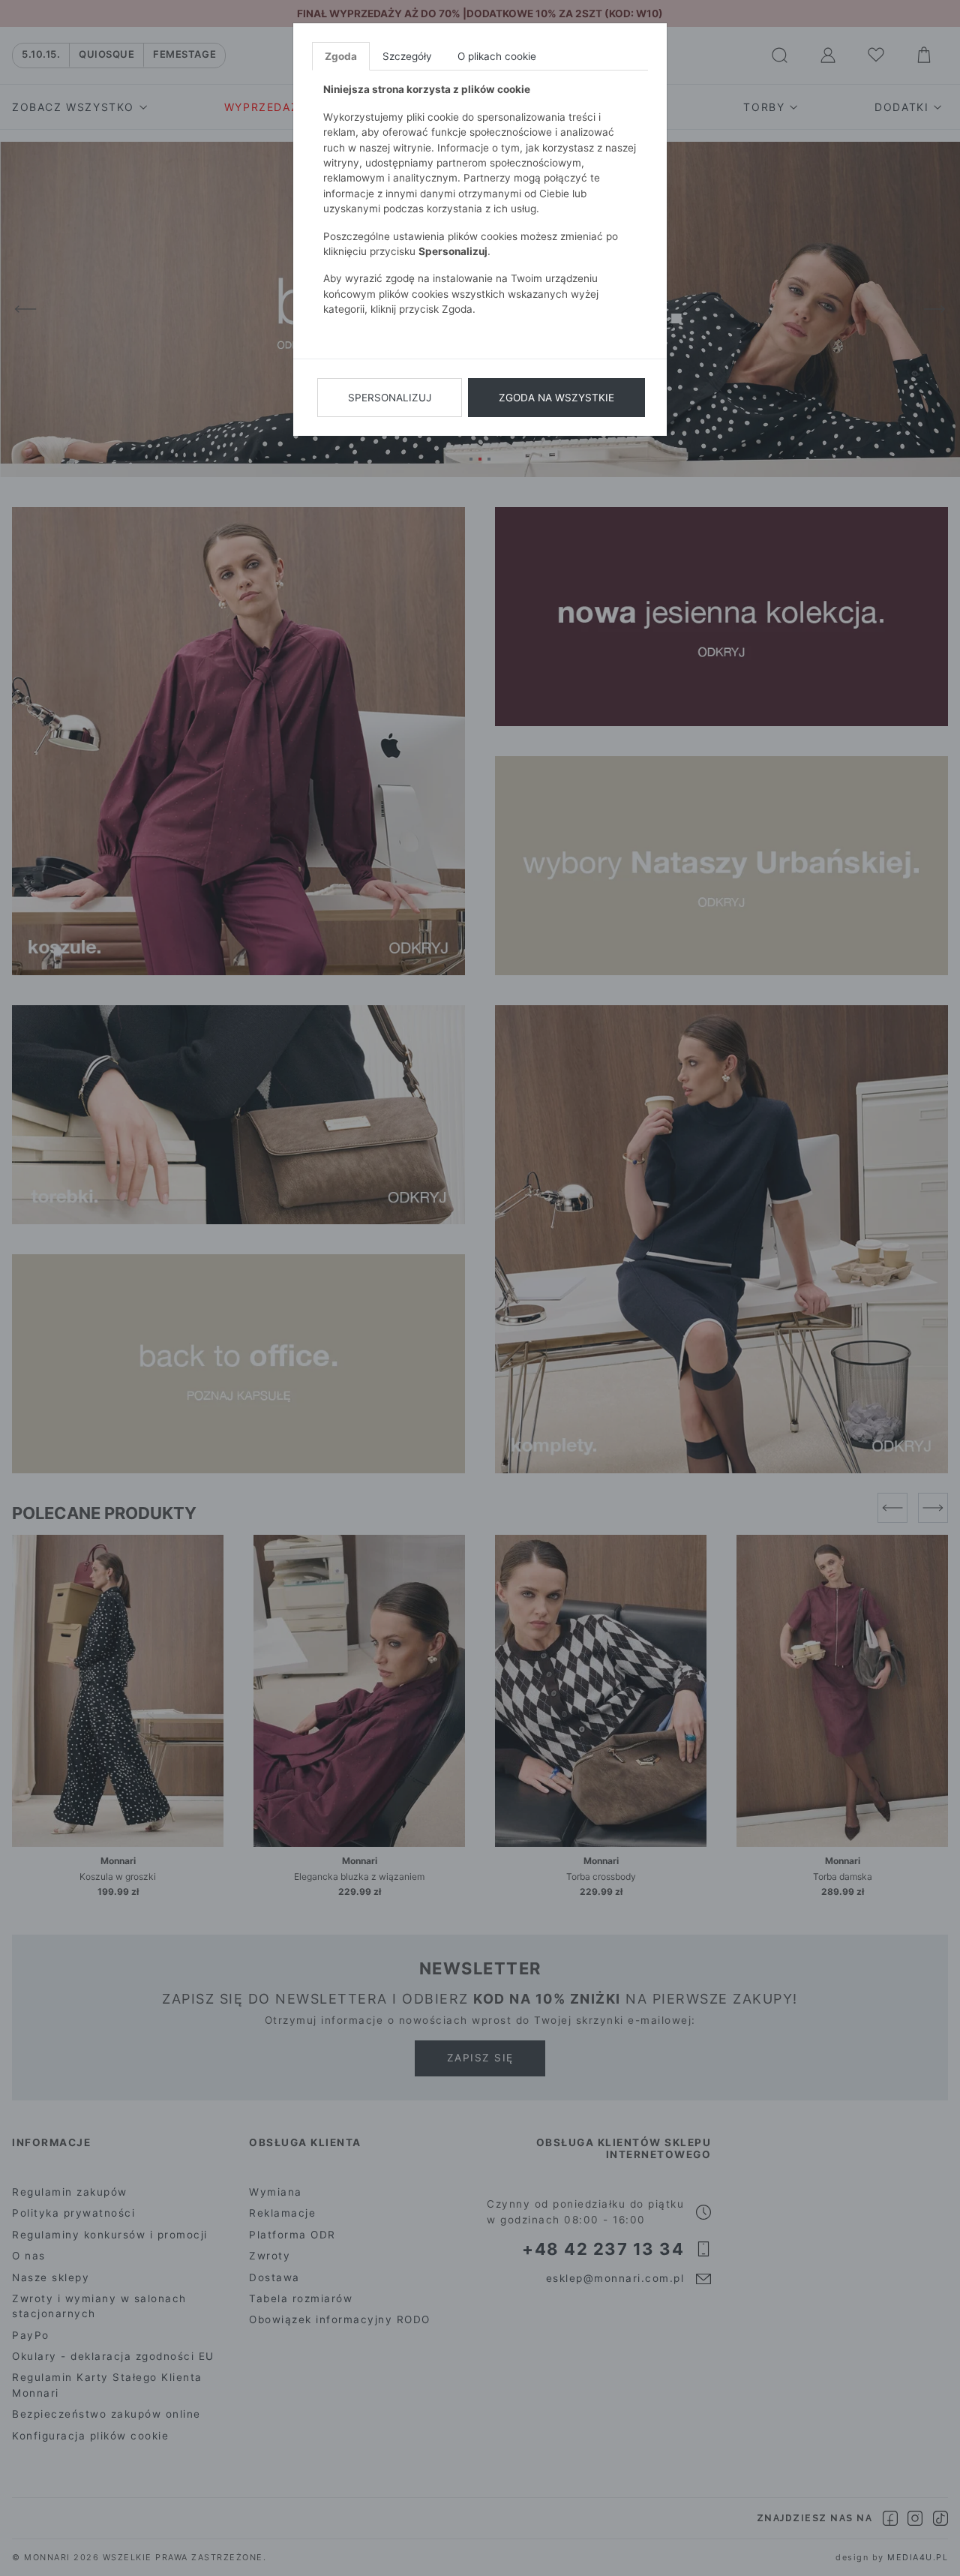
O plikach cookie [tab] (497, 56)
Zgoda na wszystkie (556, 398)
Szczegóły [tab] (407, 56)
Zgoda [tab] (341, 56)
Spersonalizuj (390, 398)
